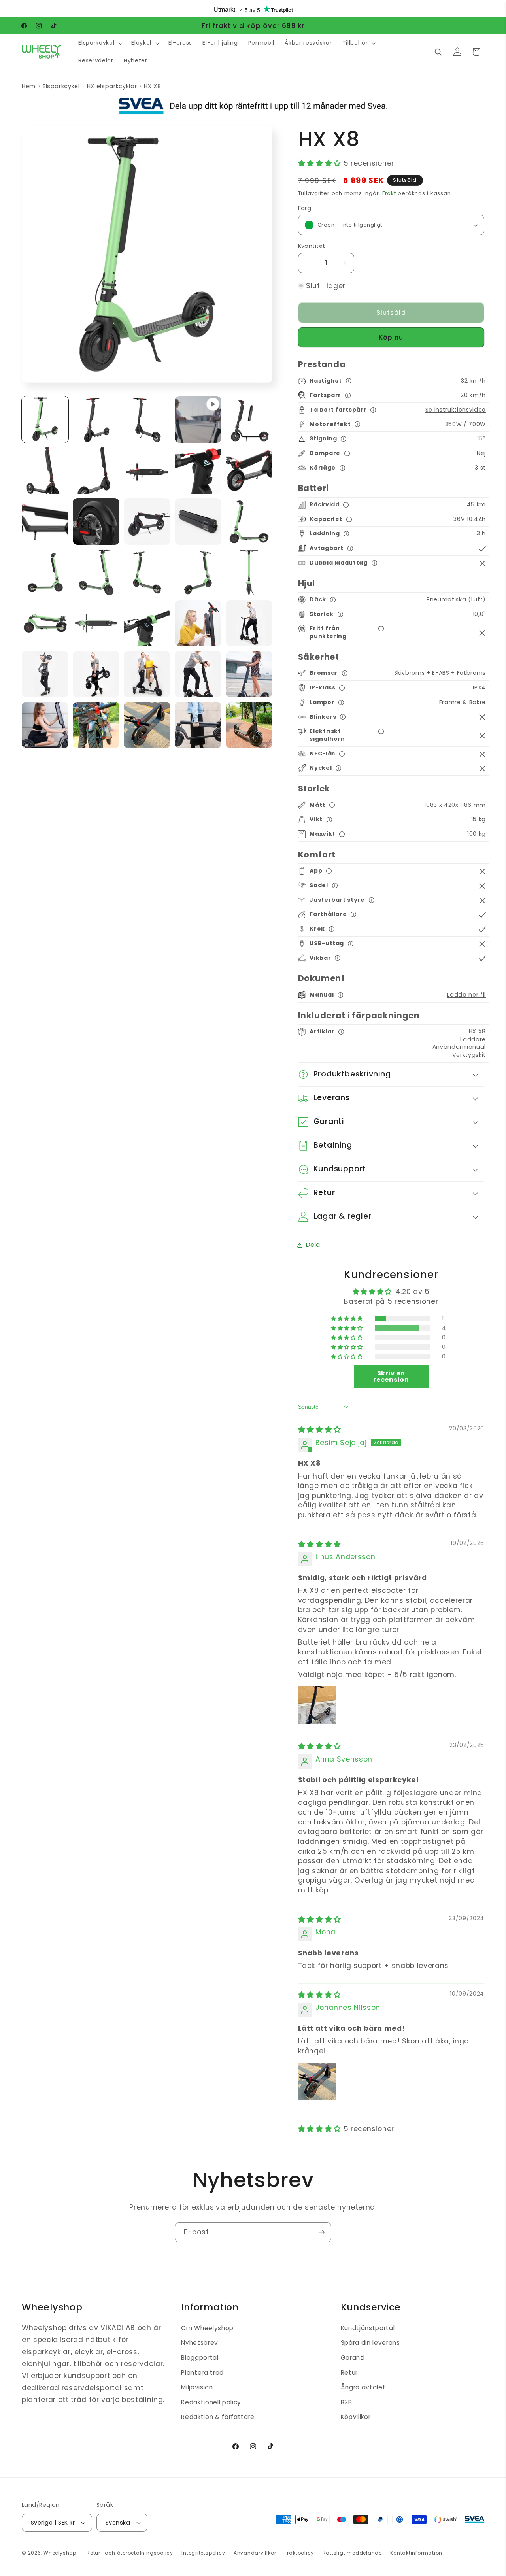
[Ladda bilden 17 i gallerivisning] (147, 572)
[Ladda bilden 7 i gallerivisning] (147, 470)
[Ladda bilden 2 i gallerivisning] (96, 419)
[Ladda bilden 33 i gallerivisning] (198, 725)
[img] (320, 1430)
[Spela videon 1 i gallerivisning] (198, 419)
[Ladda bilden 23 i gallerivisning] (198, 623)
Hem (29, 86)
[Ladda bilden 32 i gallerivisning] (147, 725)
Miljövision (197, 2387)
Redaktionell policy (211, 2402)
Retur (349, 2373)
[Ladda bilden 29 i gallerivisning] (249, 674)
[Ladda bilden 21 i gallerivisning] (96, 623)
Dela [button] (313, 1245)
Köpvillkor (356, 2417)
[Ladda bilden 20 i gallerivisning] (45, 623)
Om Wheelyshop (207, 2328)
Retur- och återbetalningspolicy (130, 2553)
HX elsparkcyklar (112, 86)
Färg (305, 208)
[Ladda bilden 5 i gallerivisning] (45, 470)
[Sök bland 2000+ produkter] (438, 52)
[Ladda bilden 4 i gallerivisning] (249, 419)
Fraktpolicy (299, 2553)
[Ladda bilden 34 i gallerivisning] (249, 725)
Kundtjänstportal (368, 2328)
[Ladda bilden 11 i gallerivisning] (96, 521)
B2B (346, 2402)
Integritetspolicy (203, 2553)
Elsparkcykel (61, 86)
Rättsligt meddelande (352, 2553)
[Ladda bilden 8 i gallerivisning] (198, 470)
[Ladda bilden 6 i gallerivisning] (96, 470)
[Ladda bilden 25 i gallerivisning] (45, 674)
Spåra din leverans (370, 2343)
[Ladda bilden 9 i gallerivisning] (249, 470)
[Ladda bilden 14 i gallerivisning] (249, 521)
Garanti (353, 2358)
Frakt (389, 193)
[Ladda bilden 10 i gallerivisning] (45, 521)
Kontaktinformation (416, 2553)
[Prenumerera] (321, 2232)
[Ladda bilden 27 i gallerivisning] (147, 674)
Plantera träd (202, 2373)
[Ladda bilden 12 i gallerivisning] (147, 521)
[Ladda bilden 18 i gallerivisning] (198, 572)
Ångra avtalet (363, 2387)
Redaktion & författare (218, 2417)
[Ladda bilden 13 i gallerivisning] (198, 521)
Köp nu (391, 337)
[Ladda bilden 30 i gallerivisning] (45, 725)
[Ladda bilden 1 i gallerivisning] (45, 419)
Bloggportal (200, 2358)
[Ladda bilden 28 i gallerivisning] (198, 674)
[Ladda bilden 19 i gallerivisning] (249, 572)
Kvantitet (312, 246)
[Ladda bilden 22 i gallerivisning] (147, 623)
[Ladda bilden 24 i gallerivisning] (249, 623)
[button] (100, 43)
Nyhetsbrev (200, 2343)
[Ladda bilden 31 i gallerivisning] (96, 725)
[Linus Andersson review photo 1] (317, 1705)
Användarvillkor (255, 2553)
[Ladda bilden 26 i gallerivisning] (96, 674)
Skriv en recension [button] (391, 1376)
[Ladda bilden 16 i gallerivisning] (96, 572)
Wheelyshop (60, 2553)
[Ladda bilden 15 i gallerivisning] (45, 572)
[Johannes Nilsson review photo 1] (317, 2081)
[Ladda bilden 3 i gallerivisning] (147, 419)
